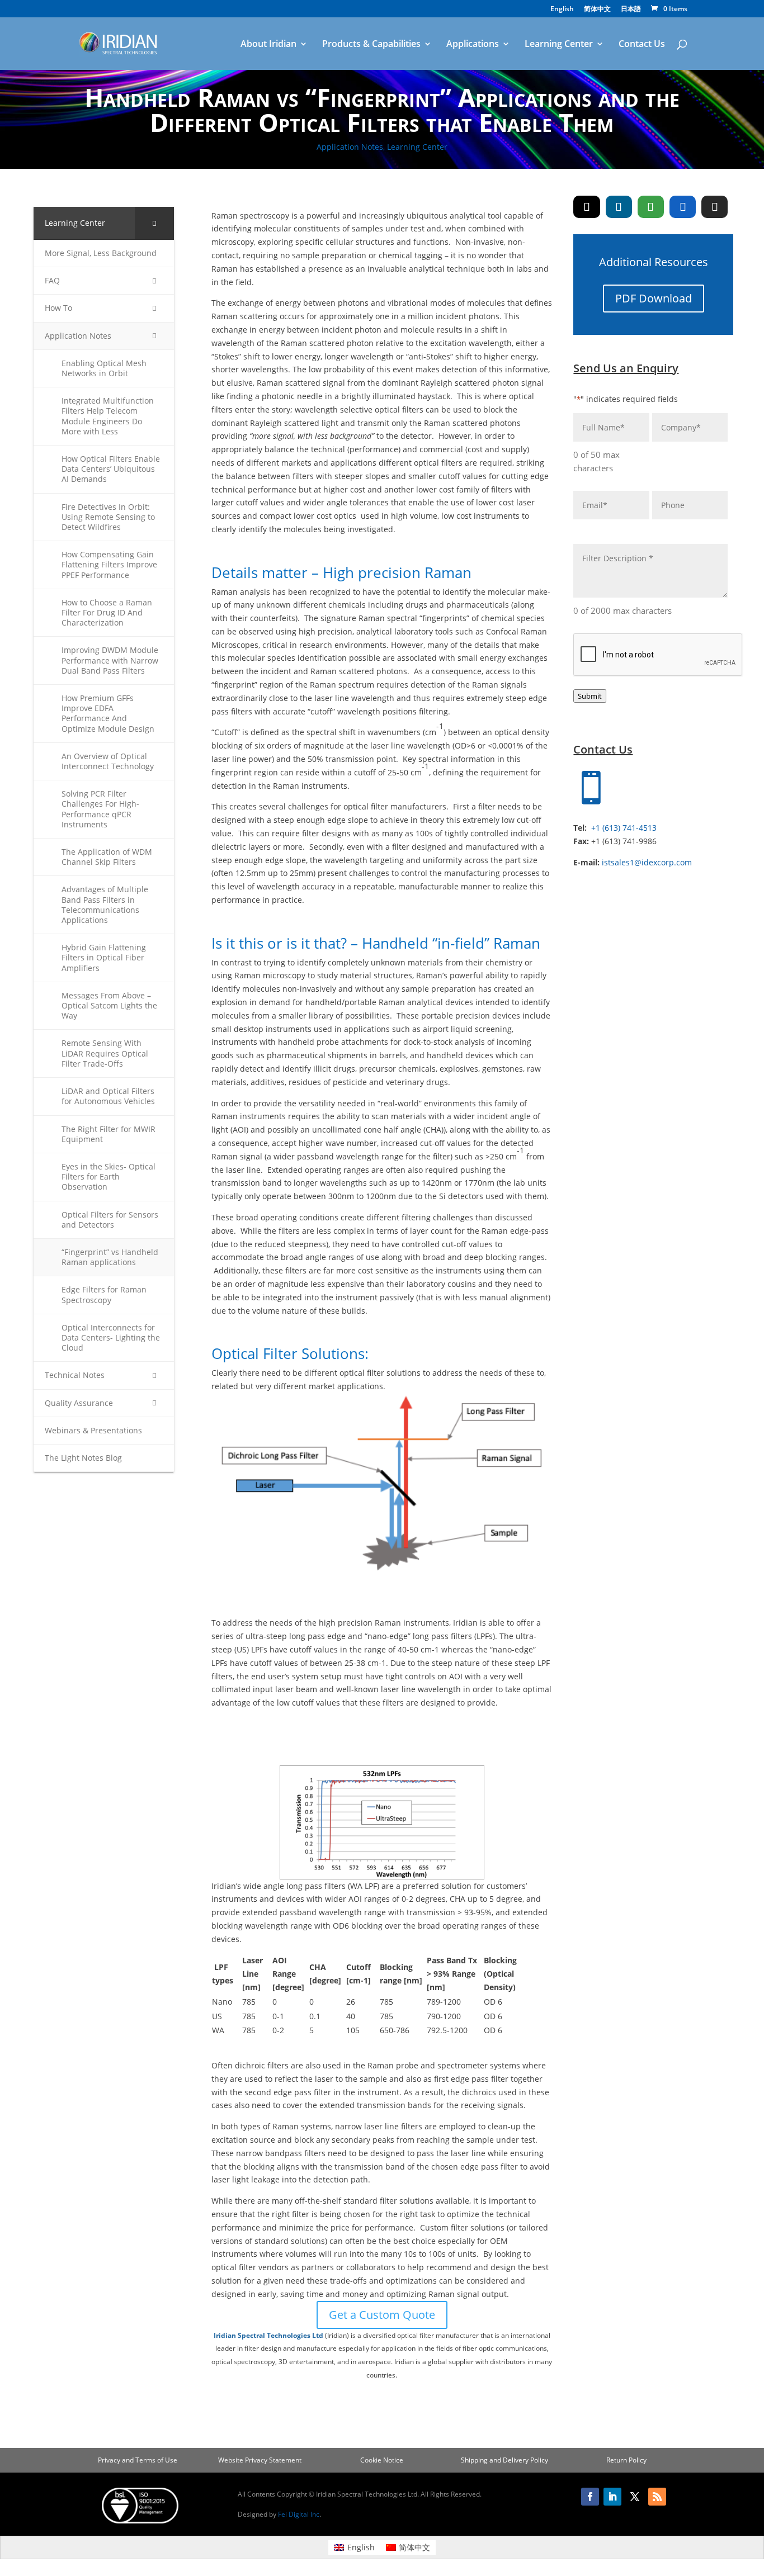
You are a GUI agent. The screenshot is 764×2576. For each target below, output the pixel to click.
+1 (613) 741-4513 (624, 828)
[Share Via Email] (715, 207)
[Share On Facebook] (683, 207)
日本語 (631, 10)
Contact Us (642, 45)
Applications (473, 45)
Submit (590, 696)
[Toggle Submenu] (154, 223)
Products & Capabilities (371, 45)
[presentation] (658, 655)
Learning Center (559, 45)
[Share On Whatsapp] (651, 207)
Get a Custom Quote (382, 2315)
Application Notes (350, 147)
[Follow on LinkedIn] (612, 2497)
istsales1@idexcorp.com (647, 862)
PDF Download (654, 298)
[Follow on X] (635, 2497)
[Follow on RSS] (657, 2497)
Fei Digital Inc (299, 2514)
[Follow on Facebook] (590, 2497)
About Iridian (268, 45)
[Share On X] (586, 207)
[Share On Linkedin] (619, 207)
